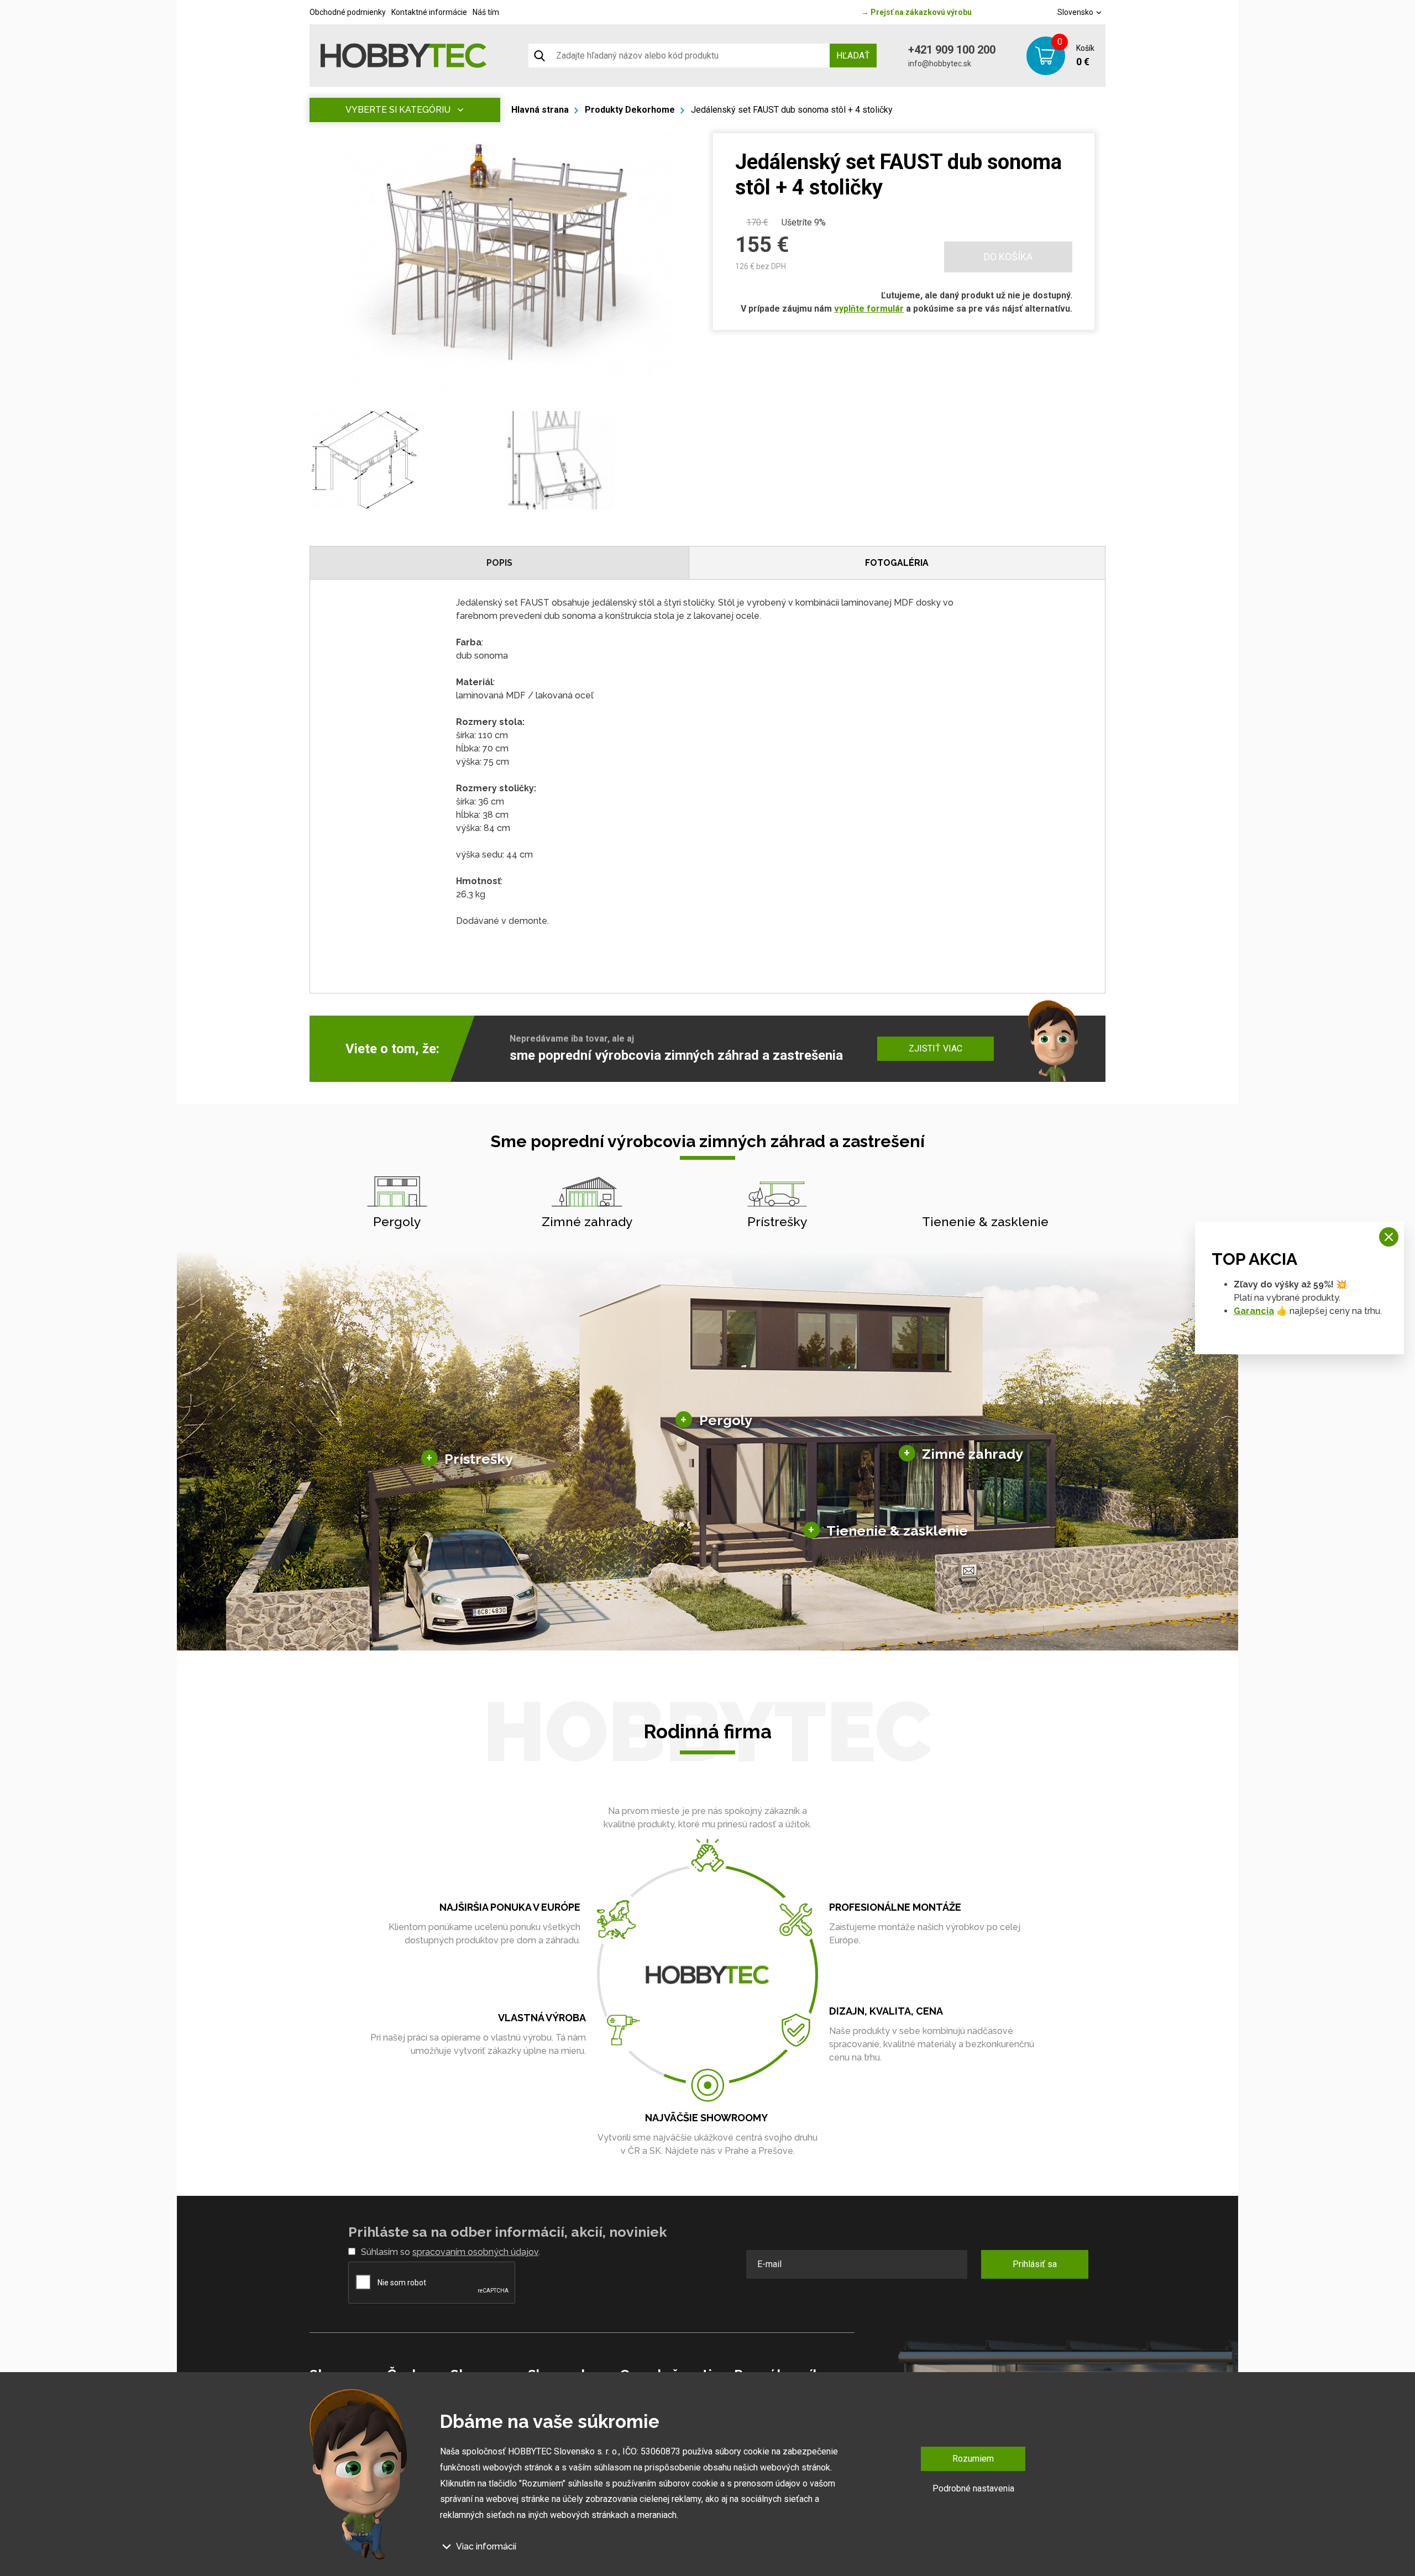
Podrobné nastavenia (973, 2488)
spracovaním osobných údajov (475, 2252)
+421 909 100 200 (952, 50)
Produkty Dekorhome (630, 110)
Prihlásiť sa (1035, 2264)
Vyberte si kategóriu (398, 110)
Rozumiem (973, 2459)
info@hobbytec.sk (940, 64)
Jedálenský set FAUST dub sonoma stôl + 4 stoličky (792, 110)
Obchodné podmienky (348, 12)
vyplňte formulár (869, 309)
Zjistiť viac (936, 1048)
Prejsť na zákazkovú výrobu (916, 12)
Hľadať (853, 56)
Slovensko (1076, 12)
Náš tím (486, 12)
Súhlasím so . (450, 2252)
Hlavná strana (540, 110)
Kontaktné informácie (429, 12)
